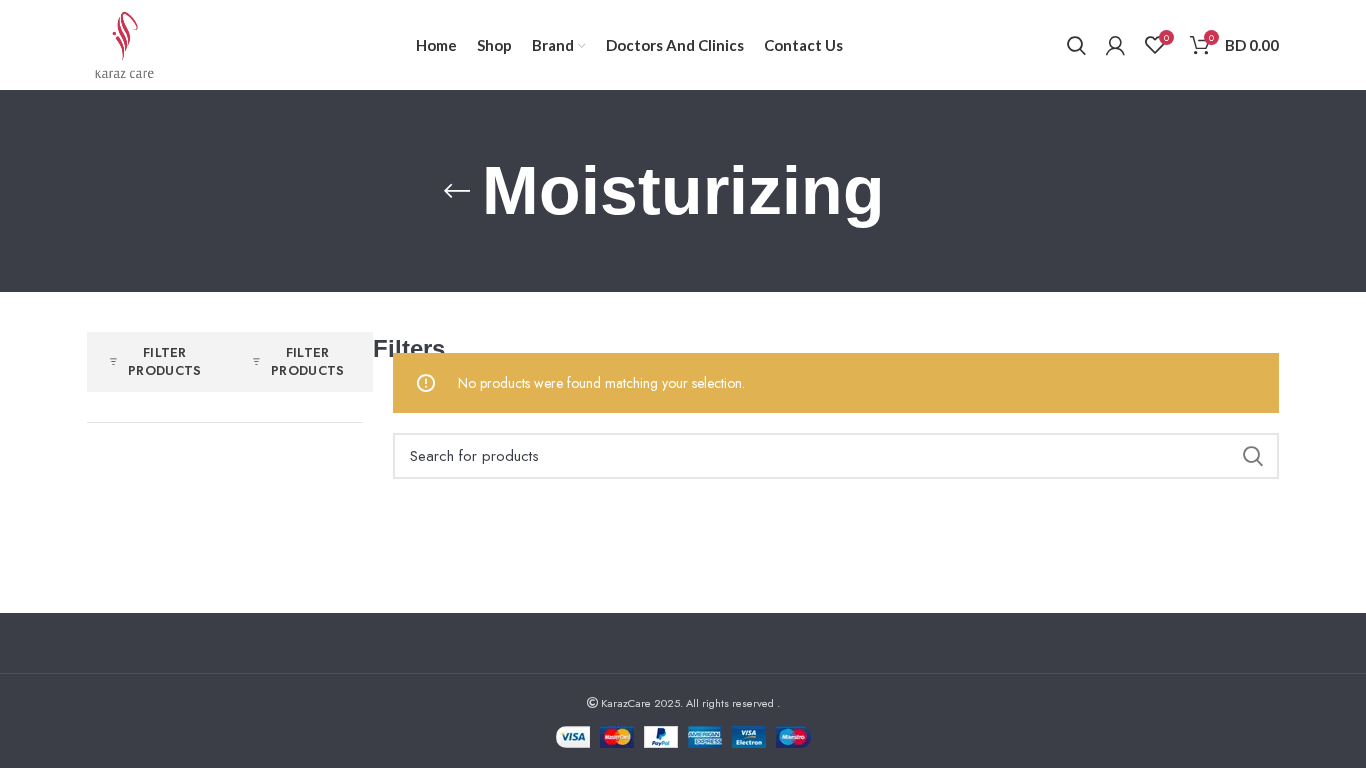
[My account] (1115, 45)
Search (1252, 456)
